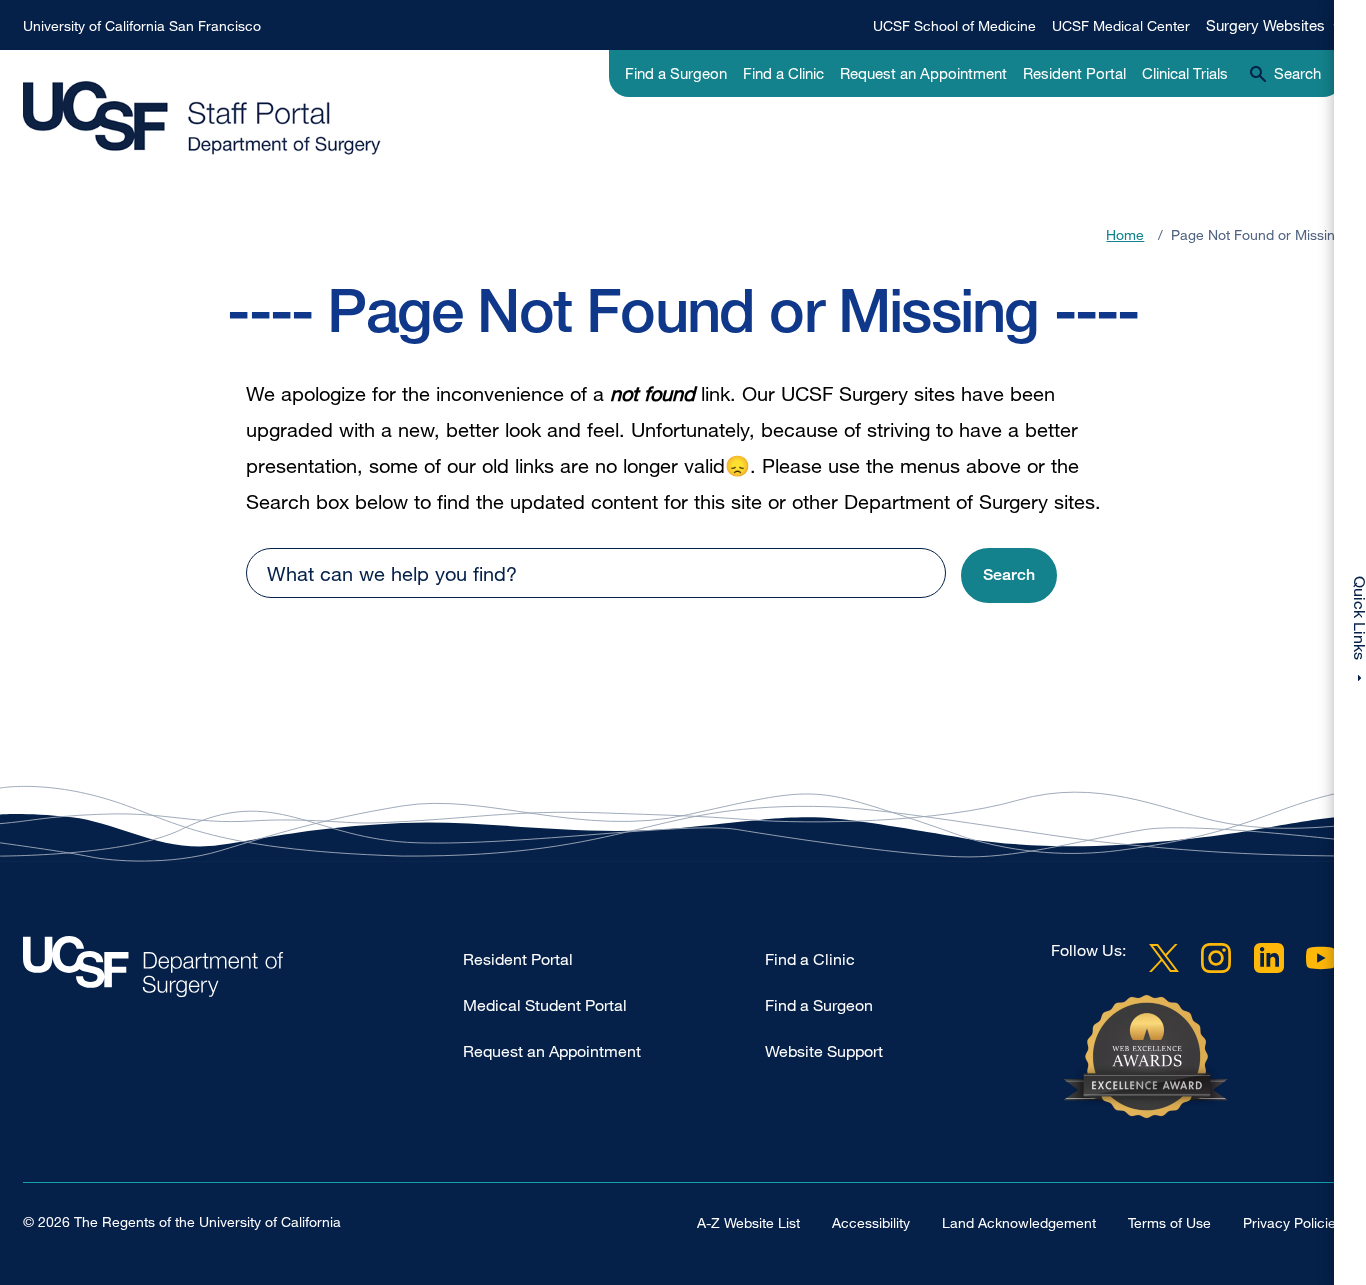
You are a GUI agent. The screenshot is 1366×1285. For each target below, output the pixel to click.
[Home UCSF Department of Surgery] (243, 971)
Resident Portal (1074, 73)
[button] (1009, 575)
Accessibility (871, 1222)
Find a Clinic (783, 73)
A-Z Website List (748, 1222)
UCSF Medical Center (1121, 25)
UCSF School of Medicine (954, 25)
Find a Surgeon (676, 73)
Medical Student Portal (545, 1005)
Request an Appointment (923, 73)
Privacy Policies (1293, 1222)
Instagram (1216, 958)
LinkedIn (1269, 958)
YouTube (1321, 958)
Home (1125, 234)
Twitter (1164, 958)
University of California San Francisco (142, 25)
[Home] (202, 119)
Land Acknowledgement (1019, 1222)
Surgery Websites (1265, 25)
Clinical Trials (1185, 73)
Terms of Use (1169, 1222)
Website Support (824, 1051)
